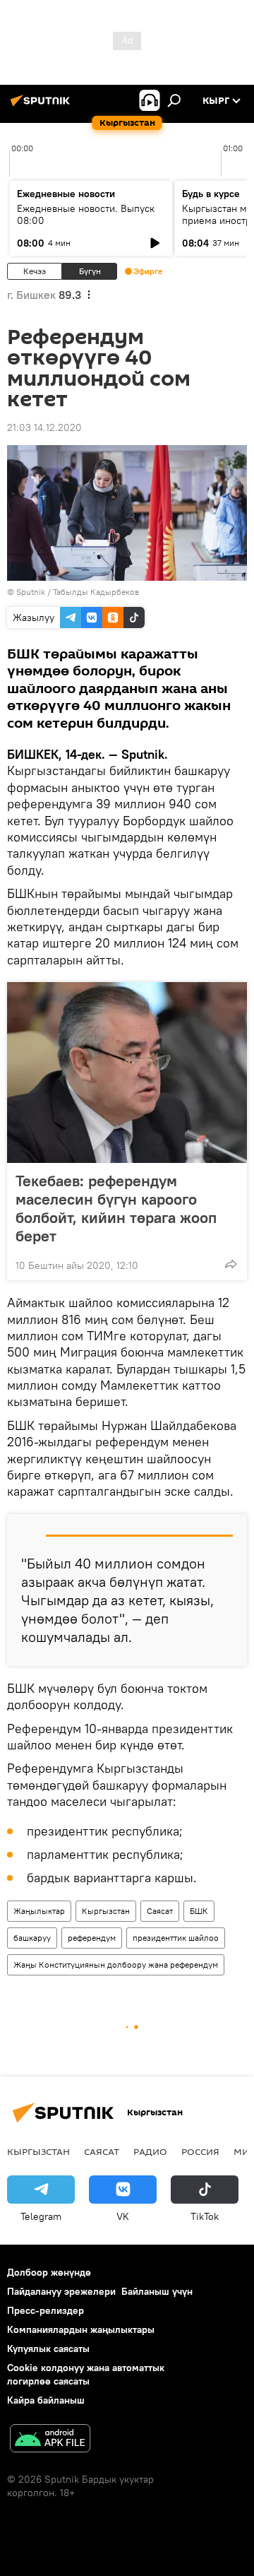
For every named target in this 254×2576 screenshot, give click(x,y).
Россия (200, 2151)
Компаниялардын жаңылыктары (81, 2329)
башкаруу (32, 1938)
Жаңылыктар (39, 1911)
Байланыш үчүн (157, 2291)
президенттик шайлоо (176, 1938)
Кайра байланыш (46, 2400)
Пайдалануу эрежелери (61, 2291)
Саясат (160, 1911)
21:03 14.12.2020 (44, 427)
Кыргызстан (106, 1911)
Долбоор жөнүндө (49, 2272)
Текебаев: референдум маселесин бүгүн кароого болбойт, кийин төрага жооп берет (116, 1208)
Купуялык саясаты (48, 2348)
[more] (231, 1264)
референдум (92, 1938)
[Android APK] (50, 2440)
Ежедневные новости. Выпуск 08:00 (86, 214)
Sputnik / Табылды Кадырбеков (78, 592)
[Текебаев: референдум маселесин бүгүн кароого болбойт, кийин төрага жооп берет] (127, 1073)
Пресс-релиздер (46, 2310)
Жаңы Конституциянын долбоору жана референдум (116, 1965)
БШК (199, 1911)
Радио (150, 2151)
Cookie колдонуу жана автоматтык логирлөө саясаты (86, 2374)
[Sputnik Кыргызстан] (42, 106)
